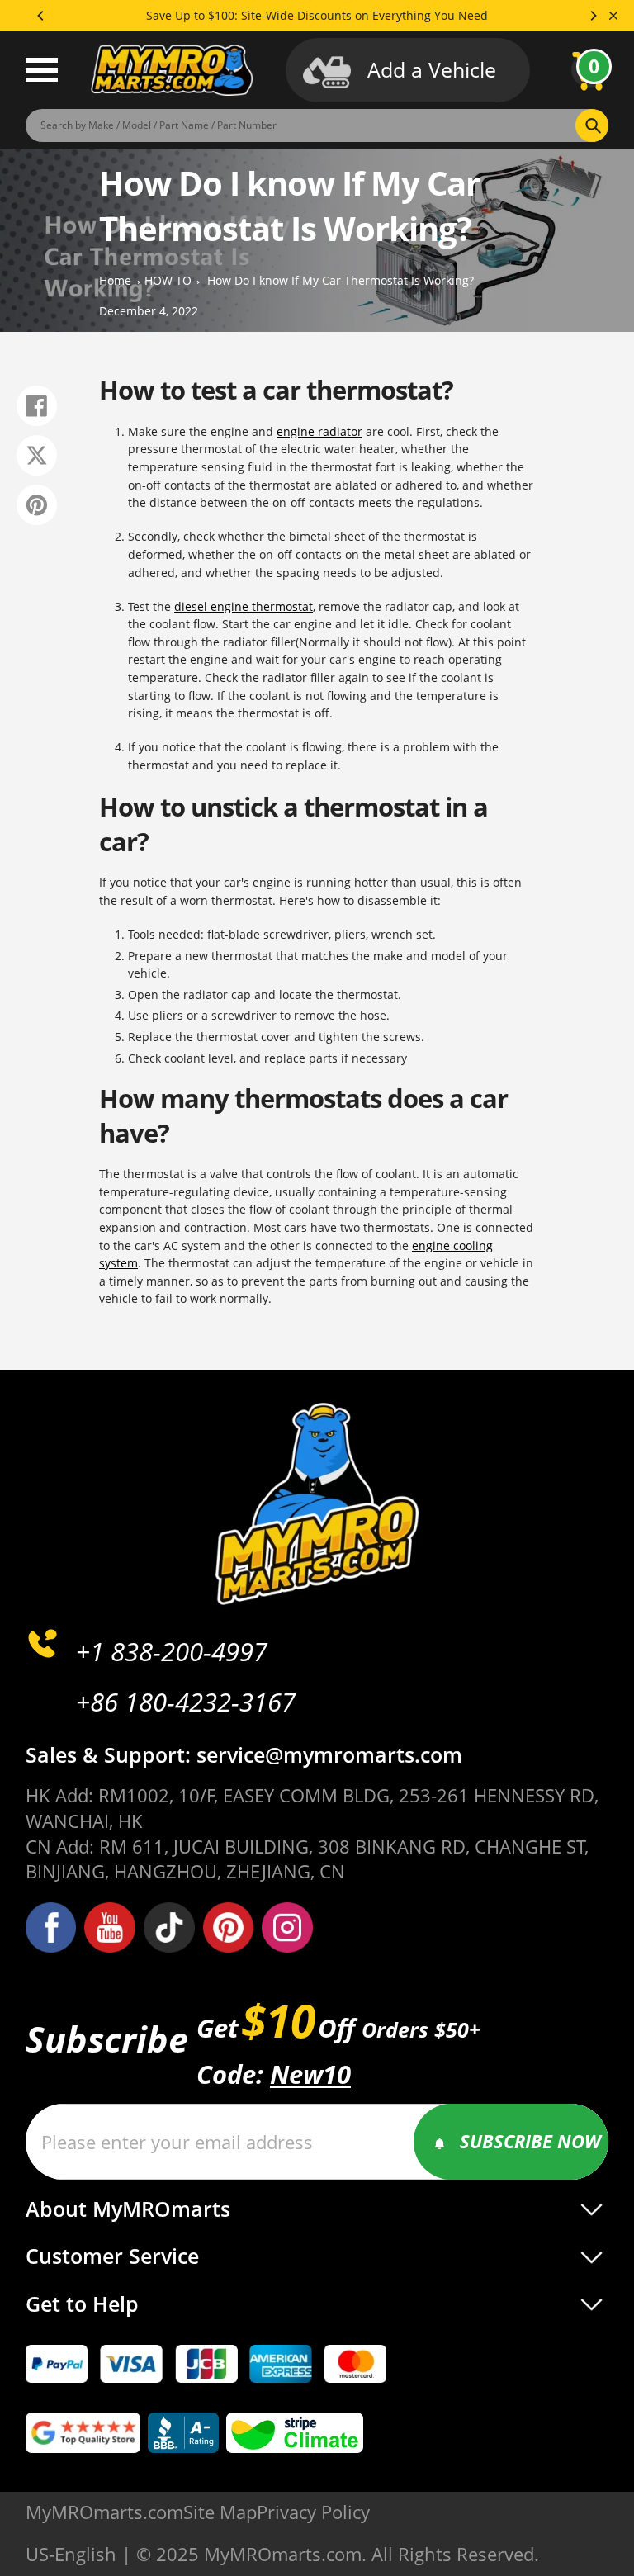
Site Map (220, 2512)
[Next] (593, 16)
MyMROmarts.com (104, 2512)
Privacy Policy (313, 2512)
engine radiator (319, 431)
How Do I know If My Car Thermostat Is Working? (341, 281)
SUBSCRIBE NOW (530, 2141)
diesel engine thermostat (244, 606)
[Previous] (41, 16)
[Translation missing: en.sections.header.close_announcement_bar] (613, 16)
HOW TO (168, 281)
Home (115, 281)
